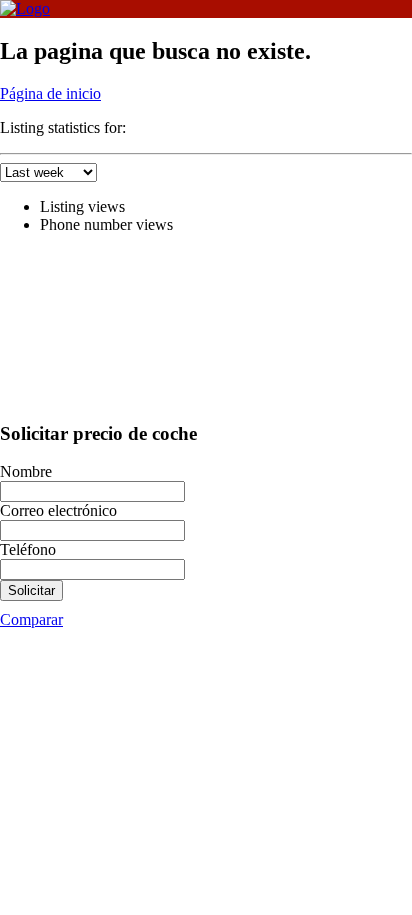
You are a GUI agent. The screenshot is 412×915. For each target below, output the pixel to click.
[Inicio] (25, 8)
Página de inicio (50, 93)
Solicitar (31, 590)
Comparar (31, 619)
